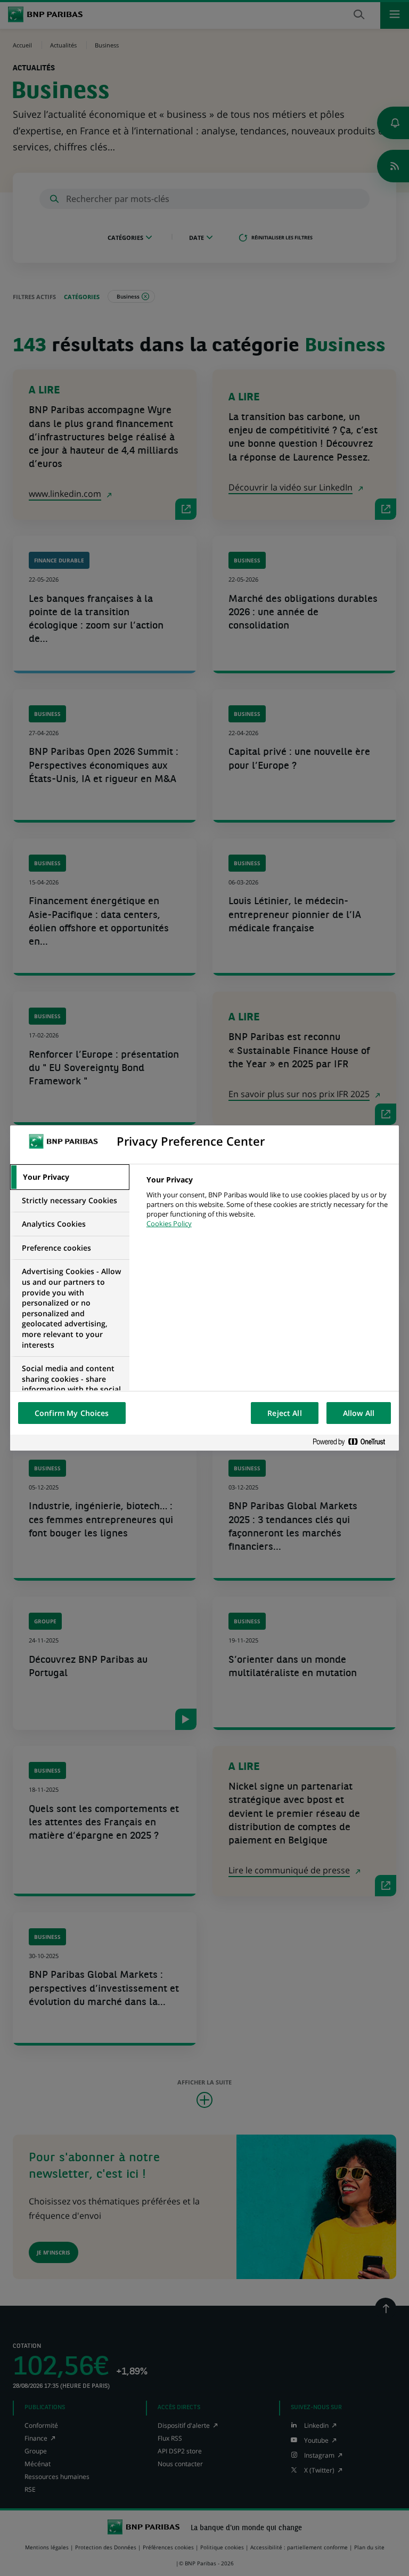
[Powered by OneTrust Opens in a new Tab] (353, 1442)
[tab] (70, 1177)
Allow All (359, 1413)
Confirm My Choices (72, 1413)
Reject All (284, 1413)
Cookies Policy (169, 1223)
